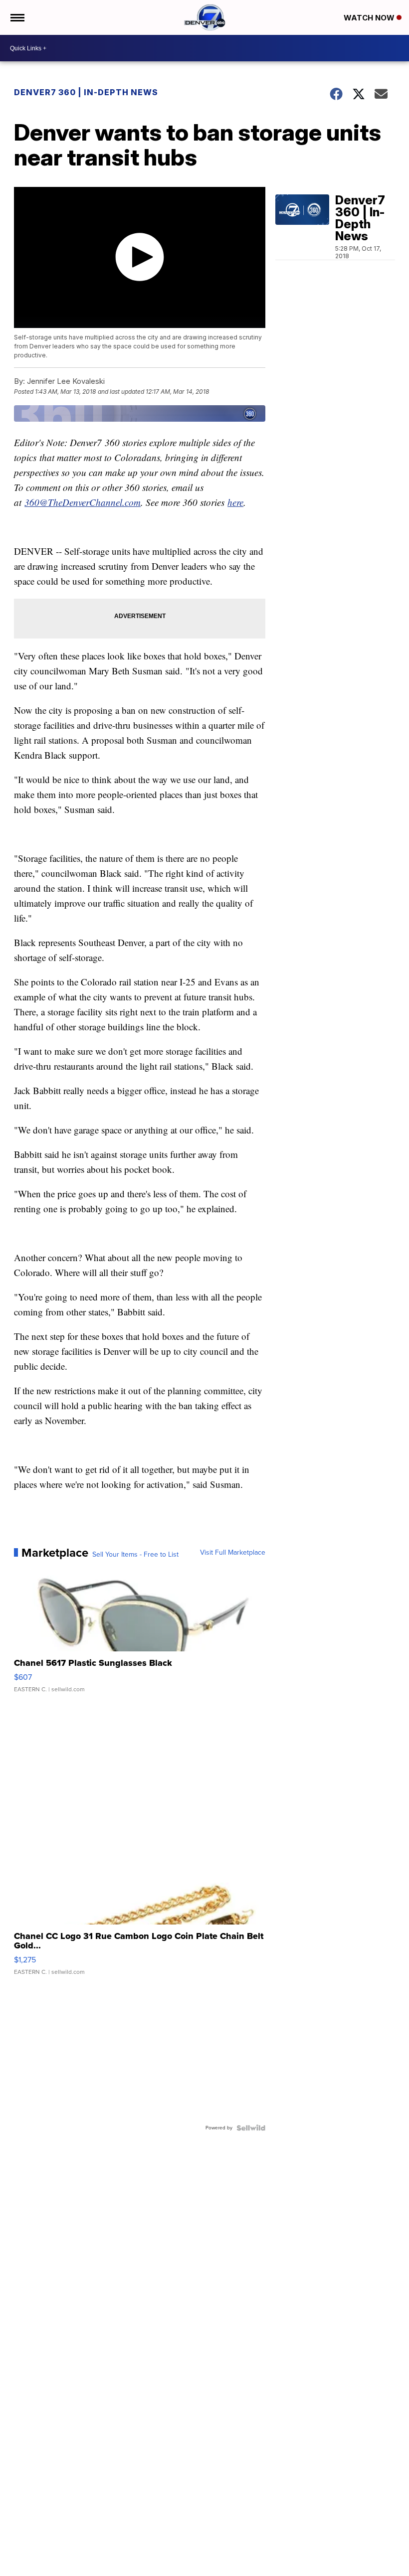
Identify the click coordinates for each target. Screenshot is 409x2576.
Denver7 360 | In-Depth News (87, 92)
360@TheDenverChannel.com (83, 502)
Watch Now (370, 18)
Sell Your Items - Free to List (135, 1555)
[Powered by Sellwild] (251, 2128)
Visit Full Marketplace (233, 1553)
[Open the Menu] (17, 17)
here (235, 502)
